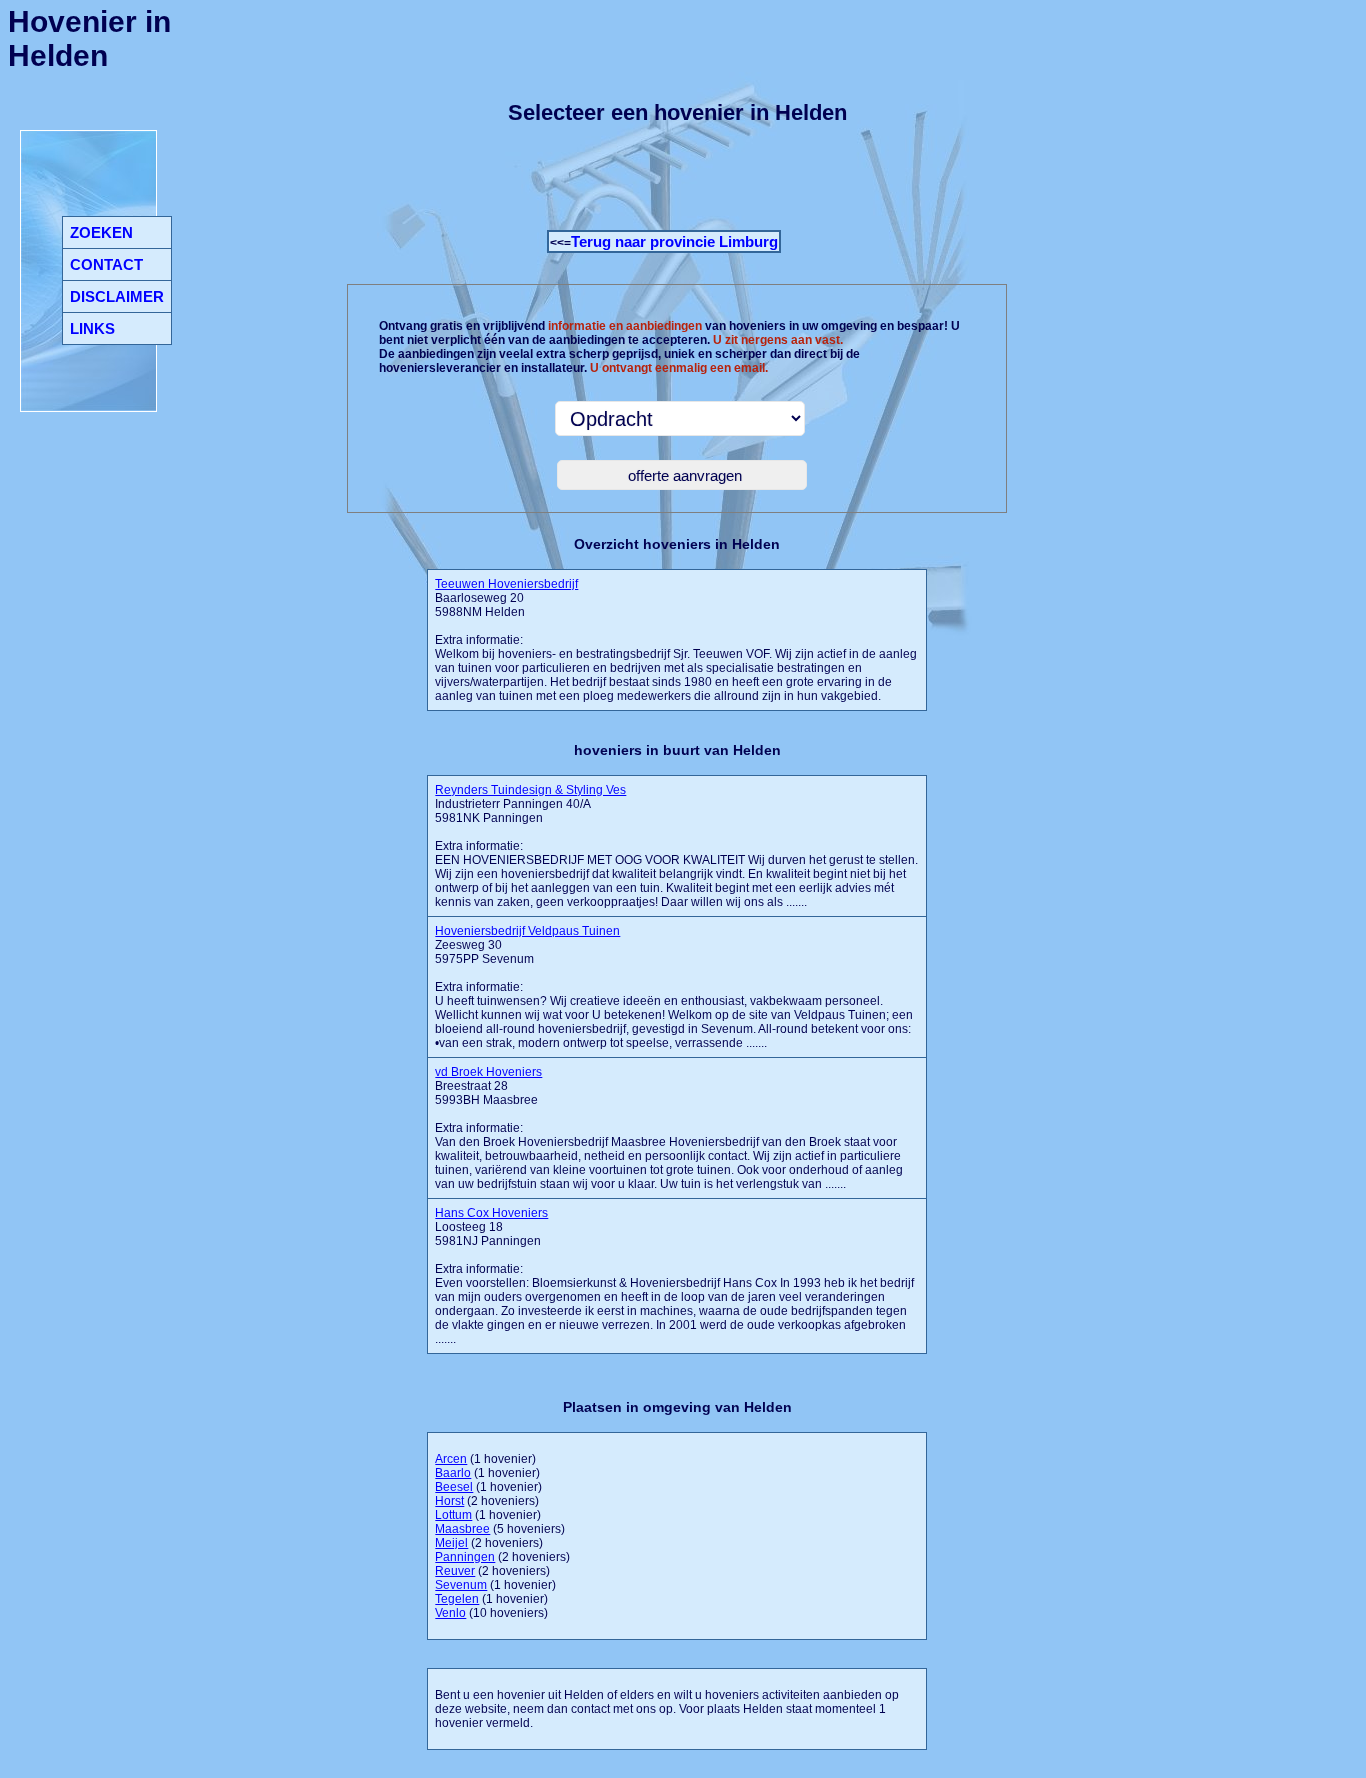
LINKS (92, 328)
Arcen (451, 1459)
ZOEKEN (101, 232)
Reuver (455, 1571)
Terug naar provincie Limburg (674, 241)
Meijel (451, 1543)
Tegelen (457, 1599)
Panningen (465, 1557)
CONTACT (106, 264)
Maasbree (462, 1529)
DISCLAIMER (117, 296)
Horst (449, 1501)
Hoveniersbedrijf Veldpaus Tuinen (527, 931)
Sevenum (461, 1585)
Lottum (453, 1515)
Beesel (454, 1487)
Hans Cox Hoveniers (491, 1213)
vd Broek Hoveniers (488, 1072)
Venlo (450, 1613)
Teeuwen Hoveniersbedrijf (506, 584)
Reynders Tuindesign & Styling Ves (530, 790)
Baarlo (453, 1473)
